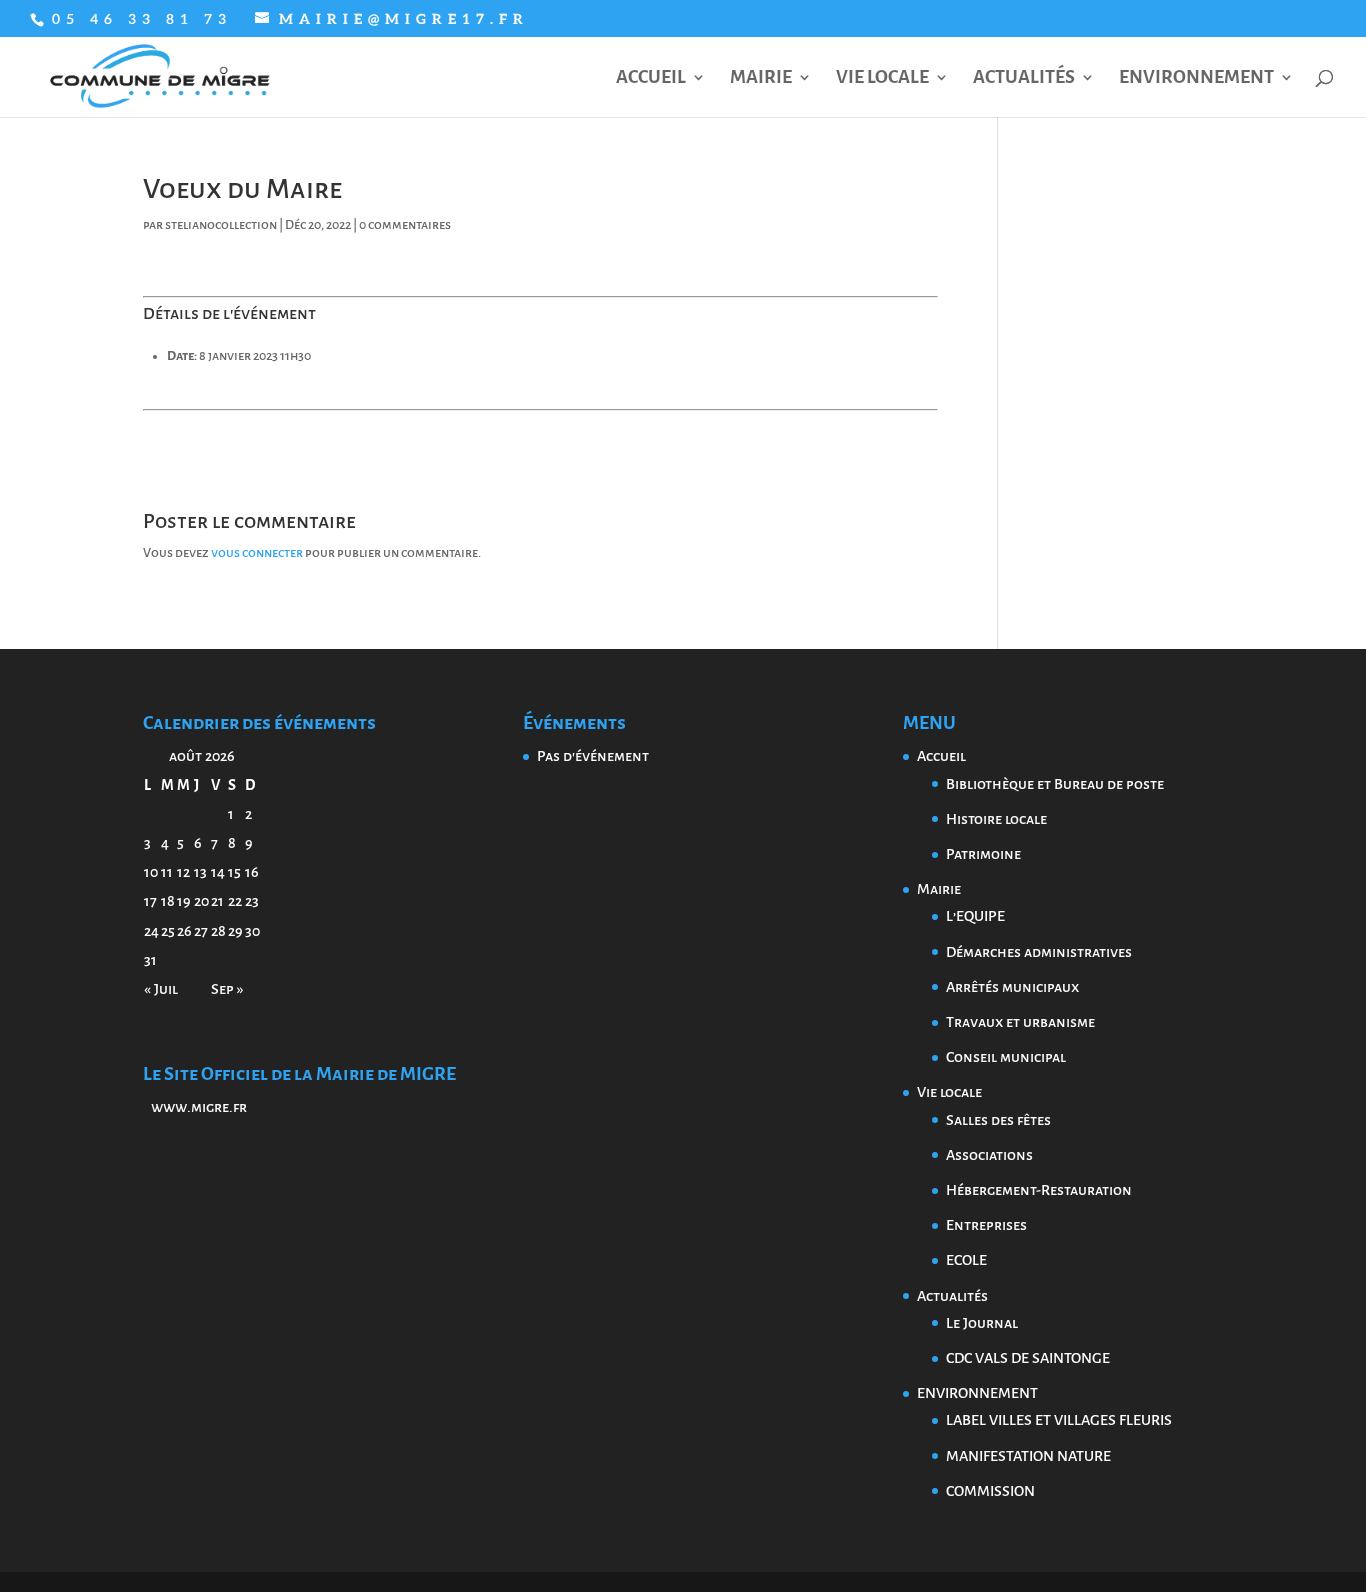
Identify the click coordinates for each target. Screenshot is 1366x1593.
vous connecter (257, 553)
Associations (989, 1155)
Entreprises (986, 1225)
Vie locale (882, 78)
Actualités (1024, 78)
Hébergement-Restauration (1039, 1190)
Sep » (227, 989)
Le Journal (982, 1323)
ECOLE (966, 1260)
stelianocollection (221, 225)
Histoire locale (996, 819)
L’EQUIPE (975, 916)
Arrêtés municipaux (1012, 987)
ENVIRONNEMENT (1196, 78)
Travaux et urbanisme (1020, 1022)
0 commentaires (405, 225)
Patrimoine (983, 854)
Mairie (761, 78)
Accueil (651, 78)
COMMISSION (990, 1491)
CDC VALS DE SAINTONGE (1028, 1358)
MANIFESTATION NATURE (1028, 1456)
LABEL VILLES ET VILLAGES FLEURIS (1059, 1420)
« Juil (161, 989)
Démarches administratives (1039, 952)
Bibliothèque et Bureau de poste (1055, 784)
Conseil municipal (1006, 1057)
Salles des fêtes (998, 1120)
